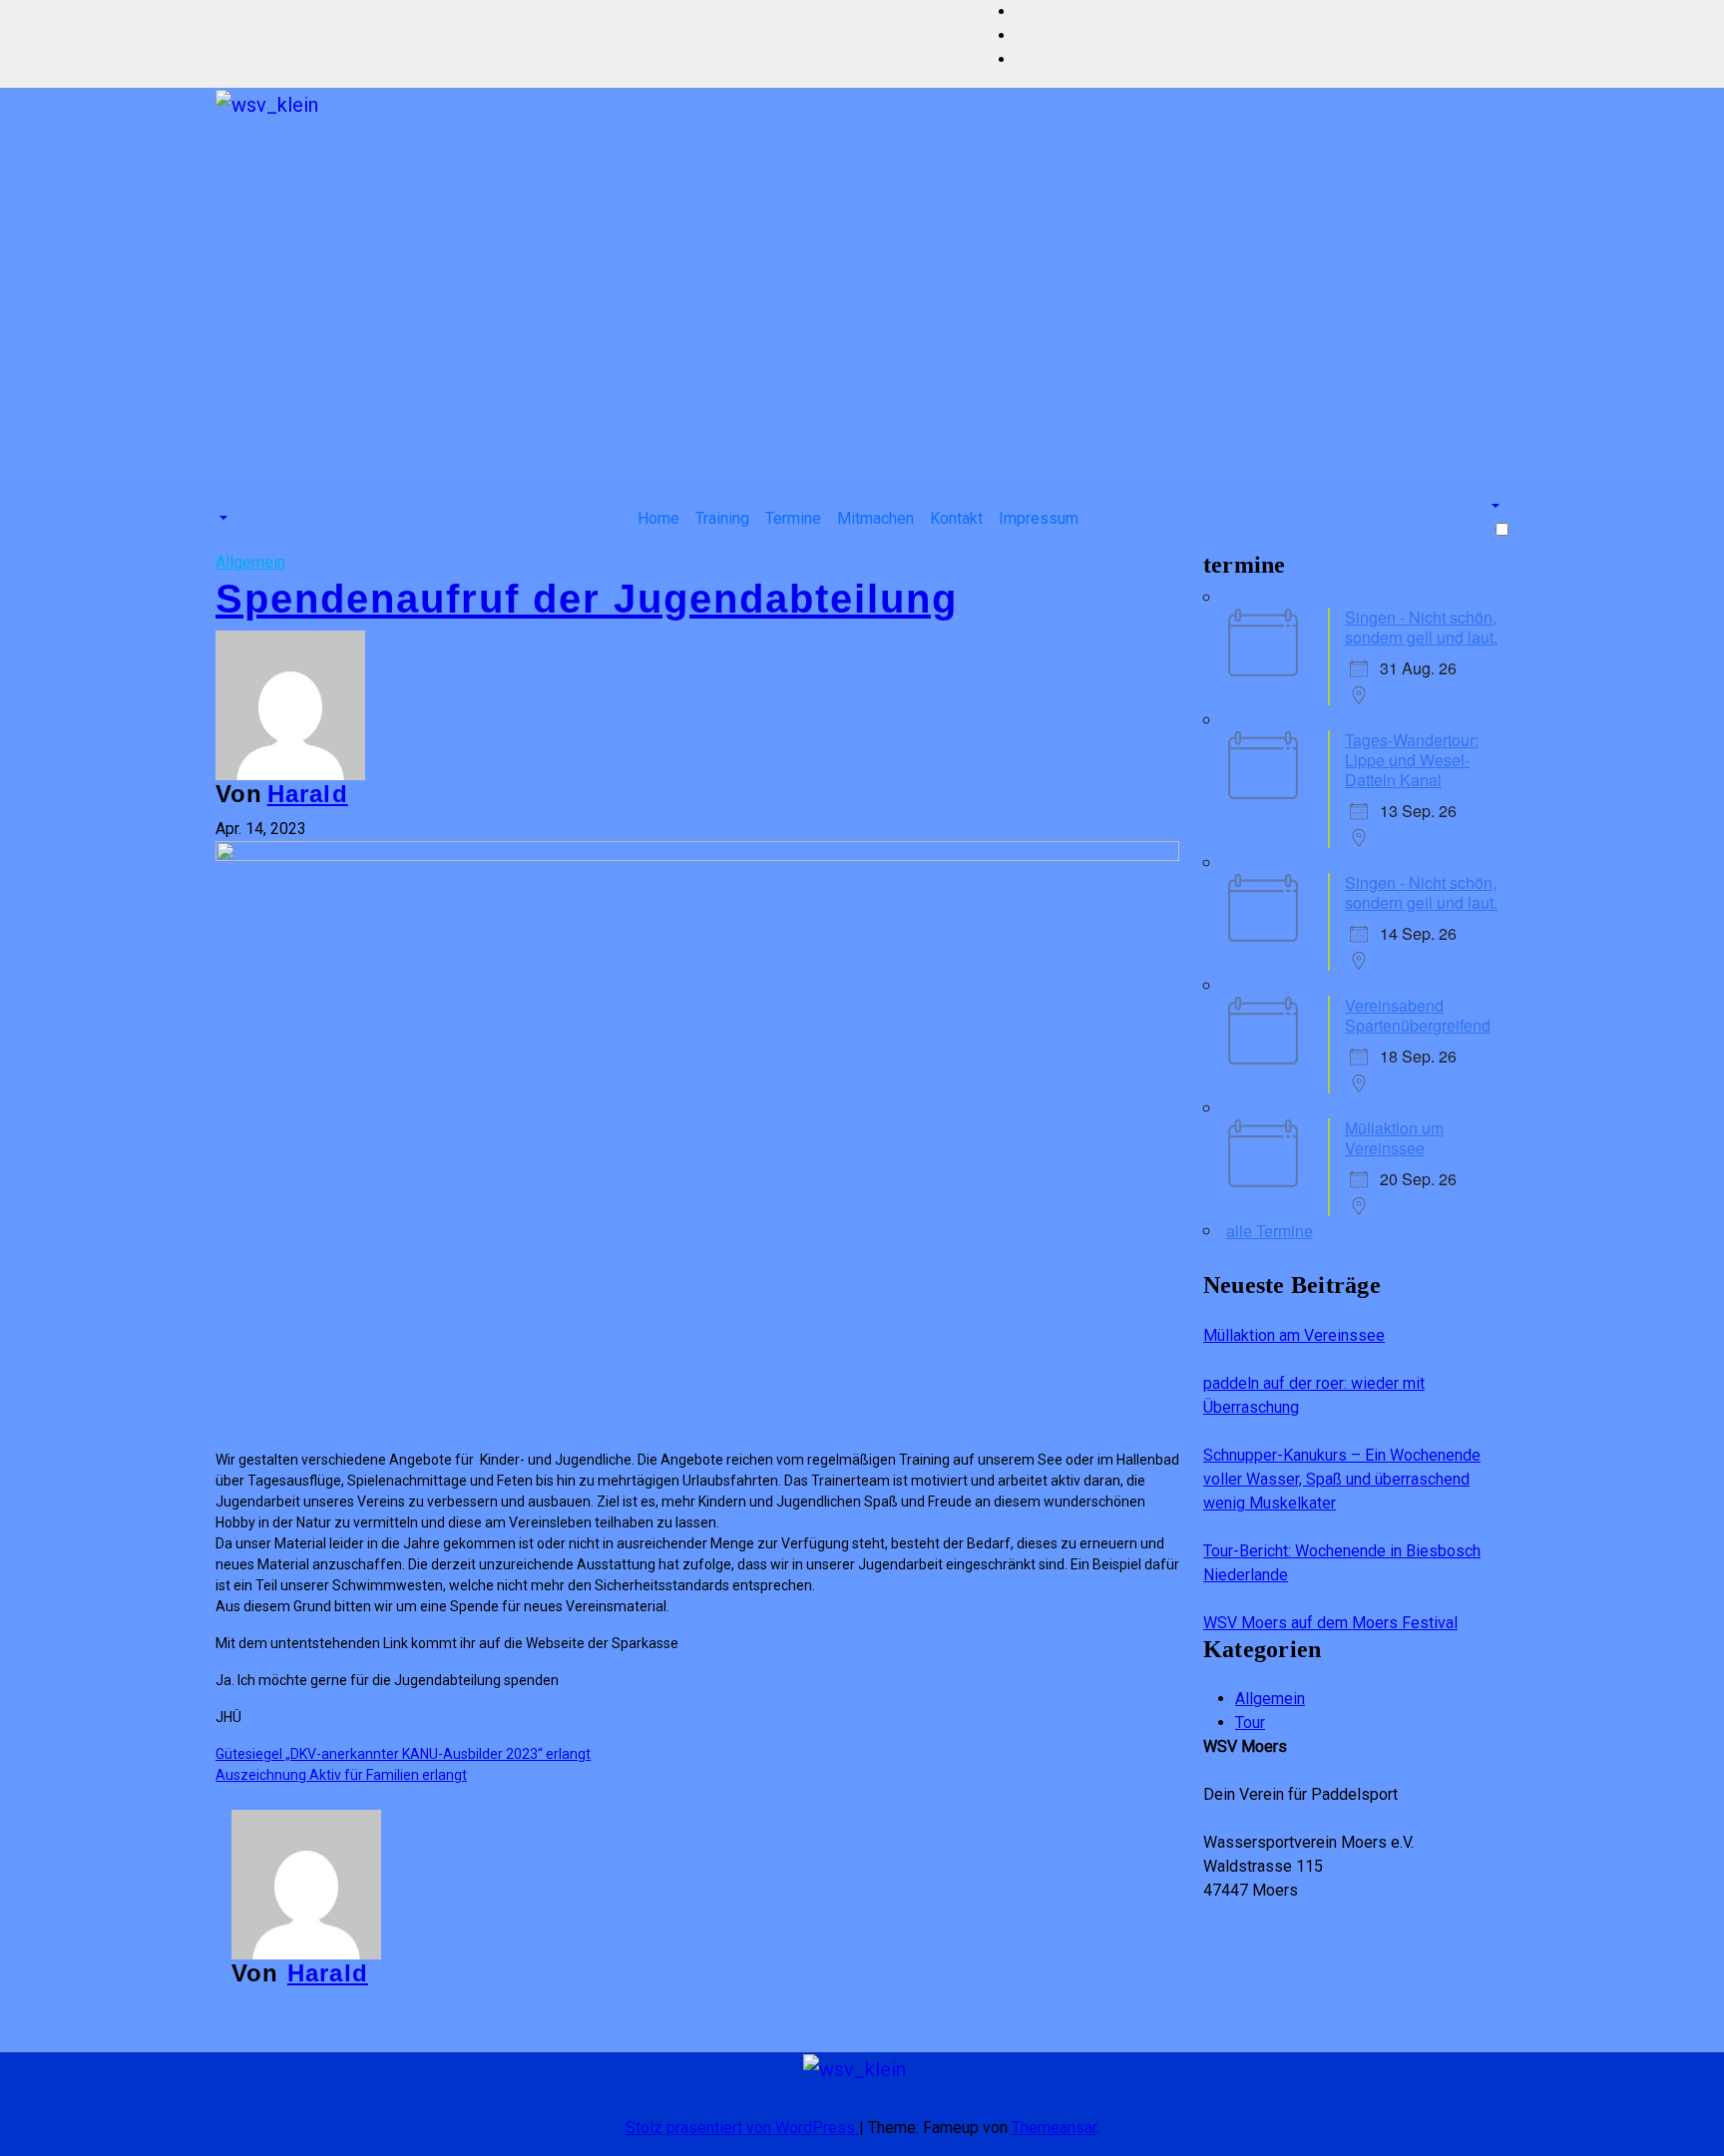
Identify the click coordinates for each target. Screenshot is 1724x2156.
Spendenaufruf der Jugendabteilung (587, 599)
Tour (1250, 1723)
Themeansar (1054, 2128)
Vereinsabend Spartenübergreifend (1418, 1015)
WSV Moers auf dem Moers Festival (1330, 1623)
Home (658, 518)
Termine (793, 518)
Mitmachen (875, 518)
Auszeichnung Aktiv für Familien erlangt (341, 1775)
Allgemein (250, 562)
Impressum (1039, 518)
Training (722, 518)
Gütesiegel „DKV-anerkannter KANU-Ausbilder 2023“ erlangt (403, 1754)
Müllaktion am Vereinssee (1294, 1335)
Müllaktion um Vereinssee (1394, 1138)
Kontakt (956, 518)
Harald (308, 794)
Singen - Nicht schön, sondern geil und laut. (1421, 627)
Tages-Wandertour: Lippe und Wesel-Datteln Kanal (1412, 760)
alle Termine (1270, 1231)
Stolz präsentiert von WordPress (742, 2128)
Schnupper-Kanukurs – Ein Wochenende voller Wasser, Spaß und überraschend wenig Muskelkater (1342, 1479)
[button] (221, 518)
